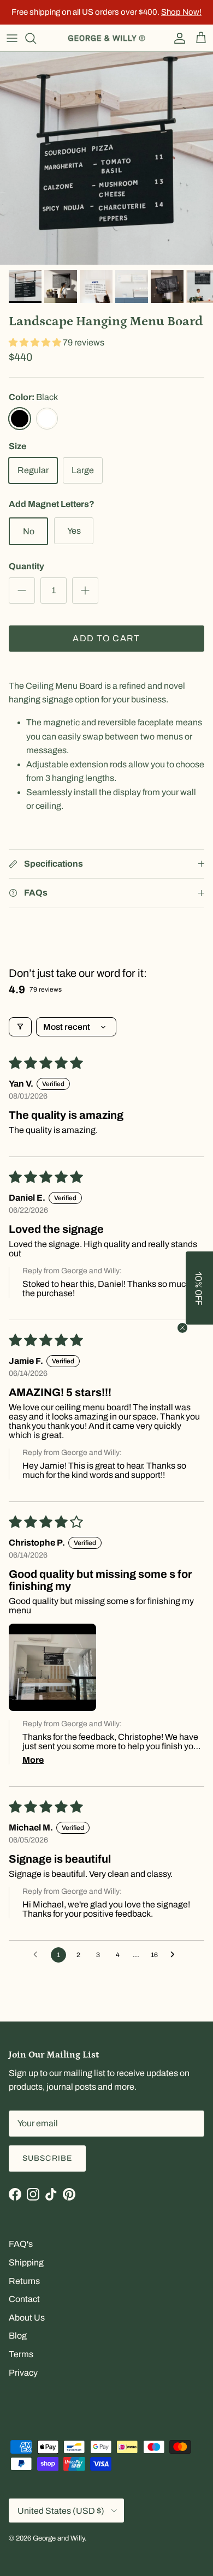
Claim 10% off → (58, 1311)
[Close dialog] (193, 1259)
